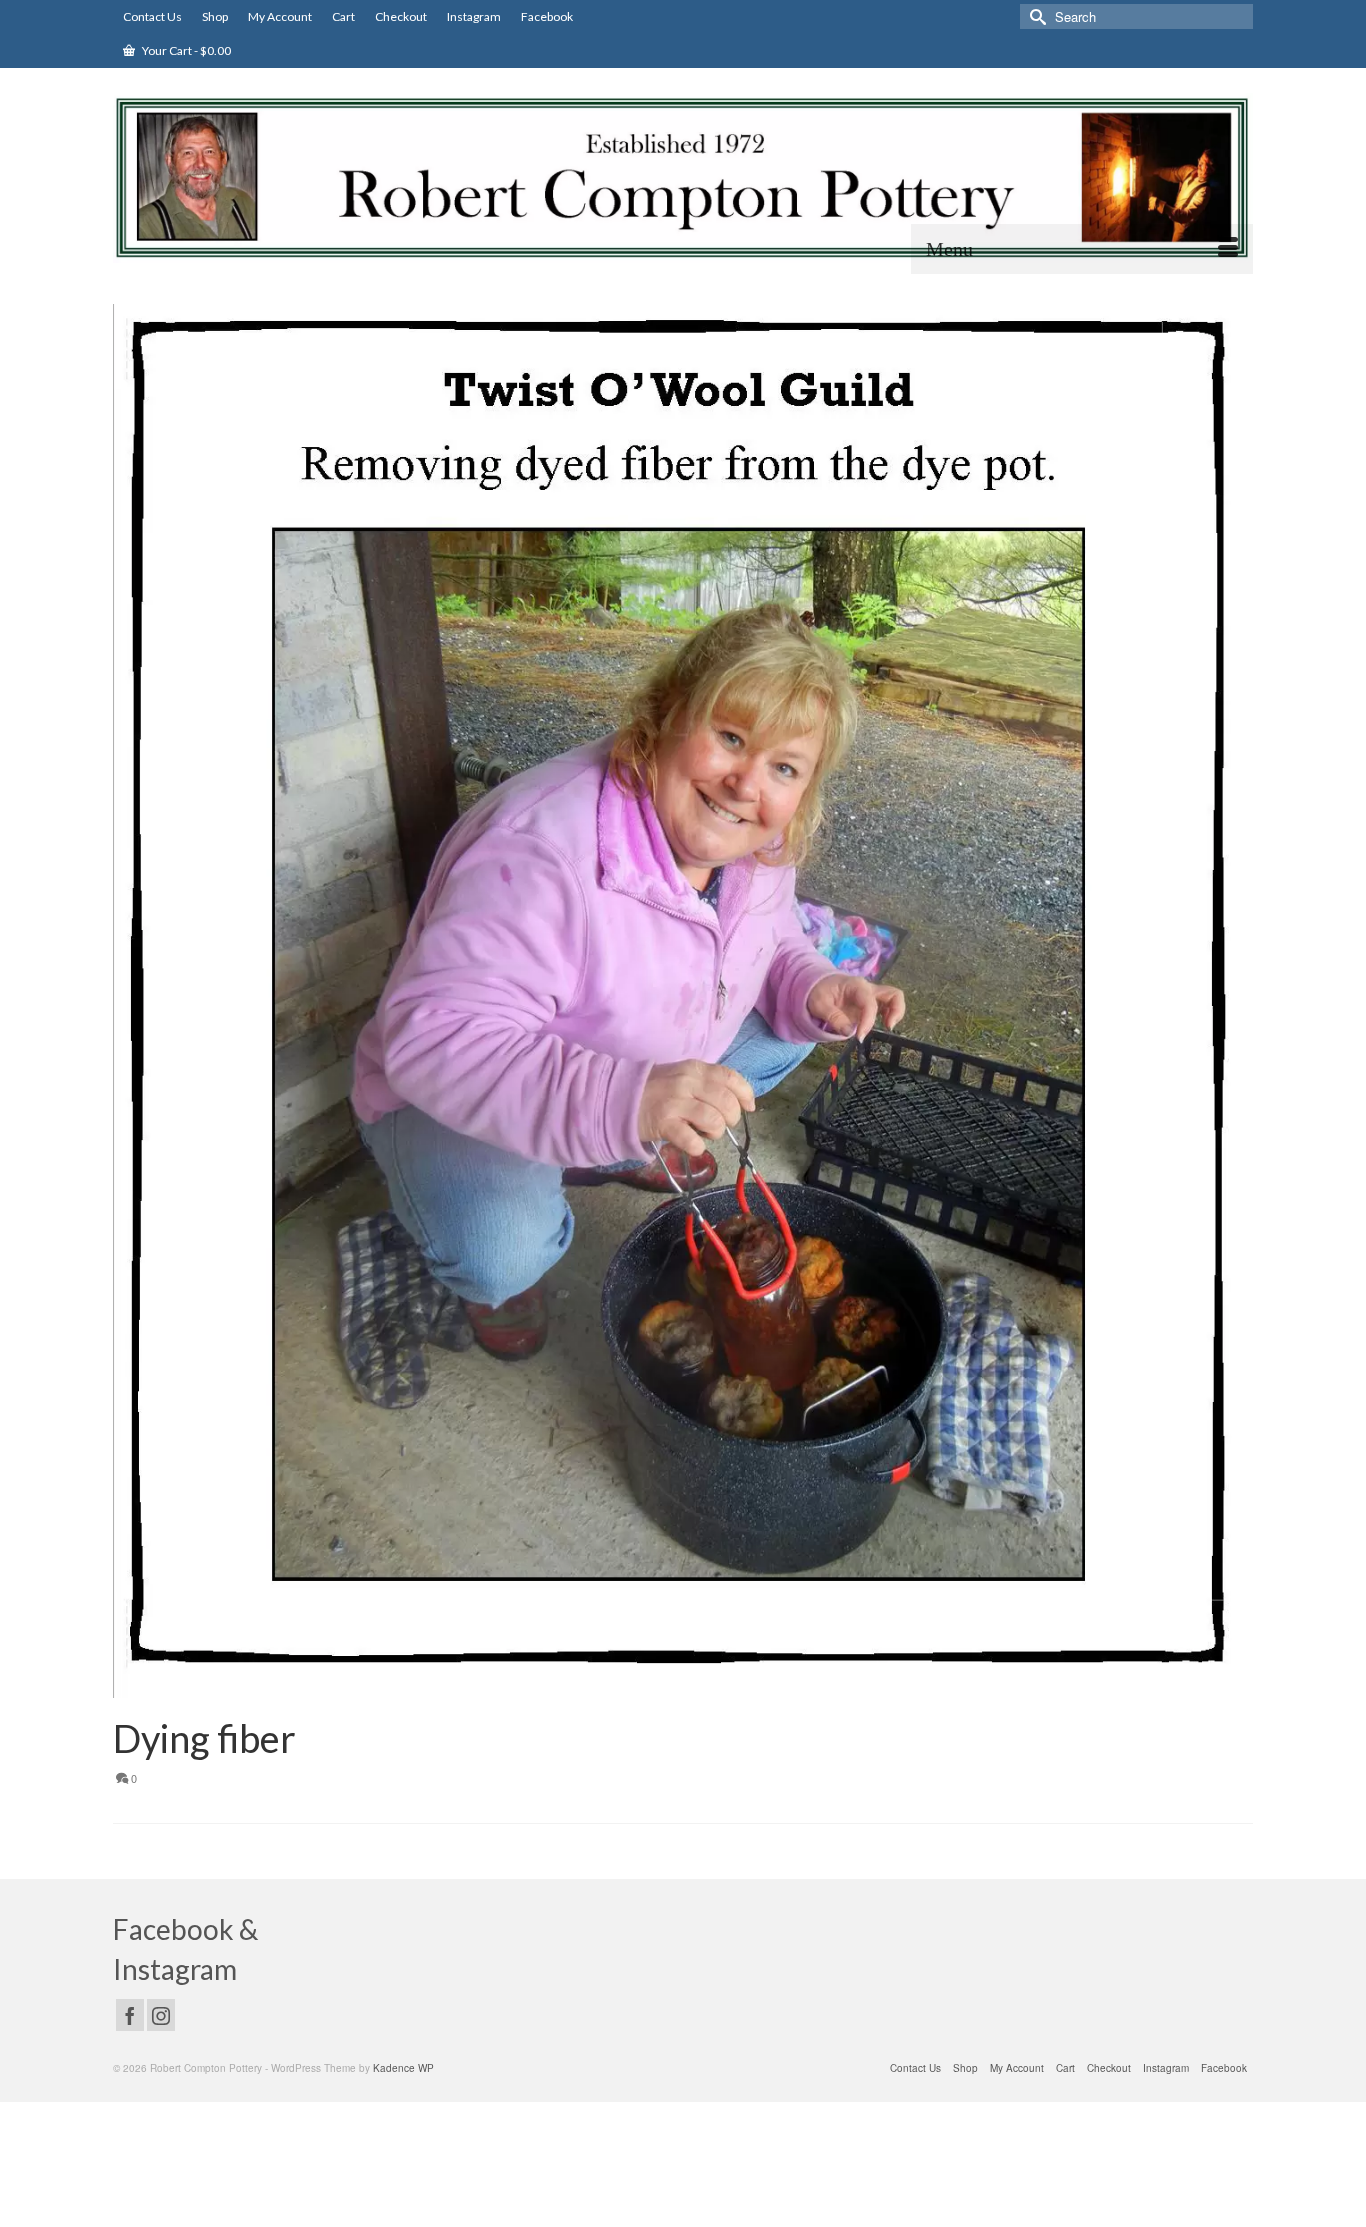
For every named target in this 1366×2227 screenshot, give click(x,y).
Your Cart (185, 50)
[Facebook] (130, 2015)
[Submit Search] (1035, 16)
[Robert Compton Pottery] (683, 178)
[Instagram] (161, 2015)
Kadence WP (403, 2068)
